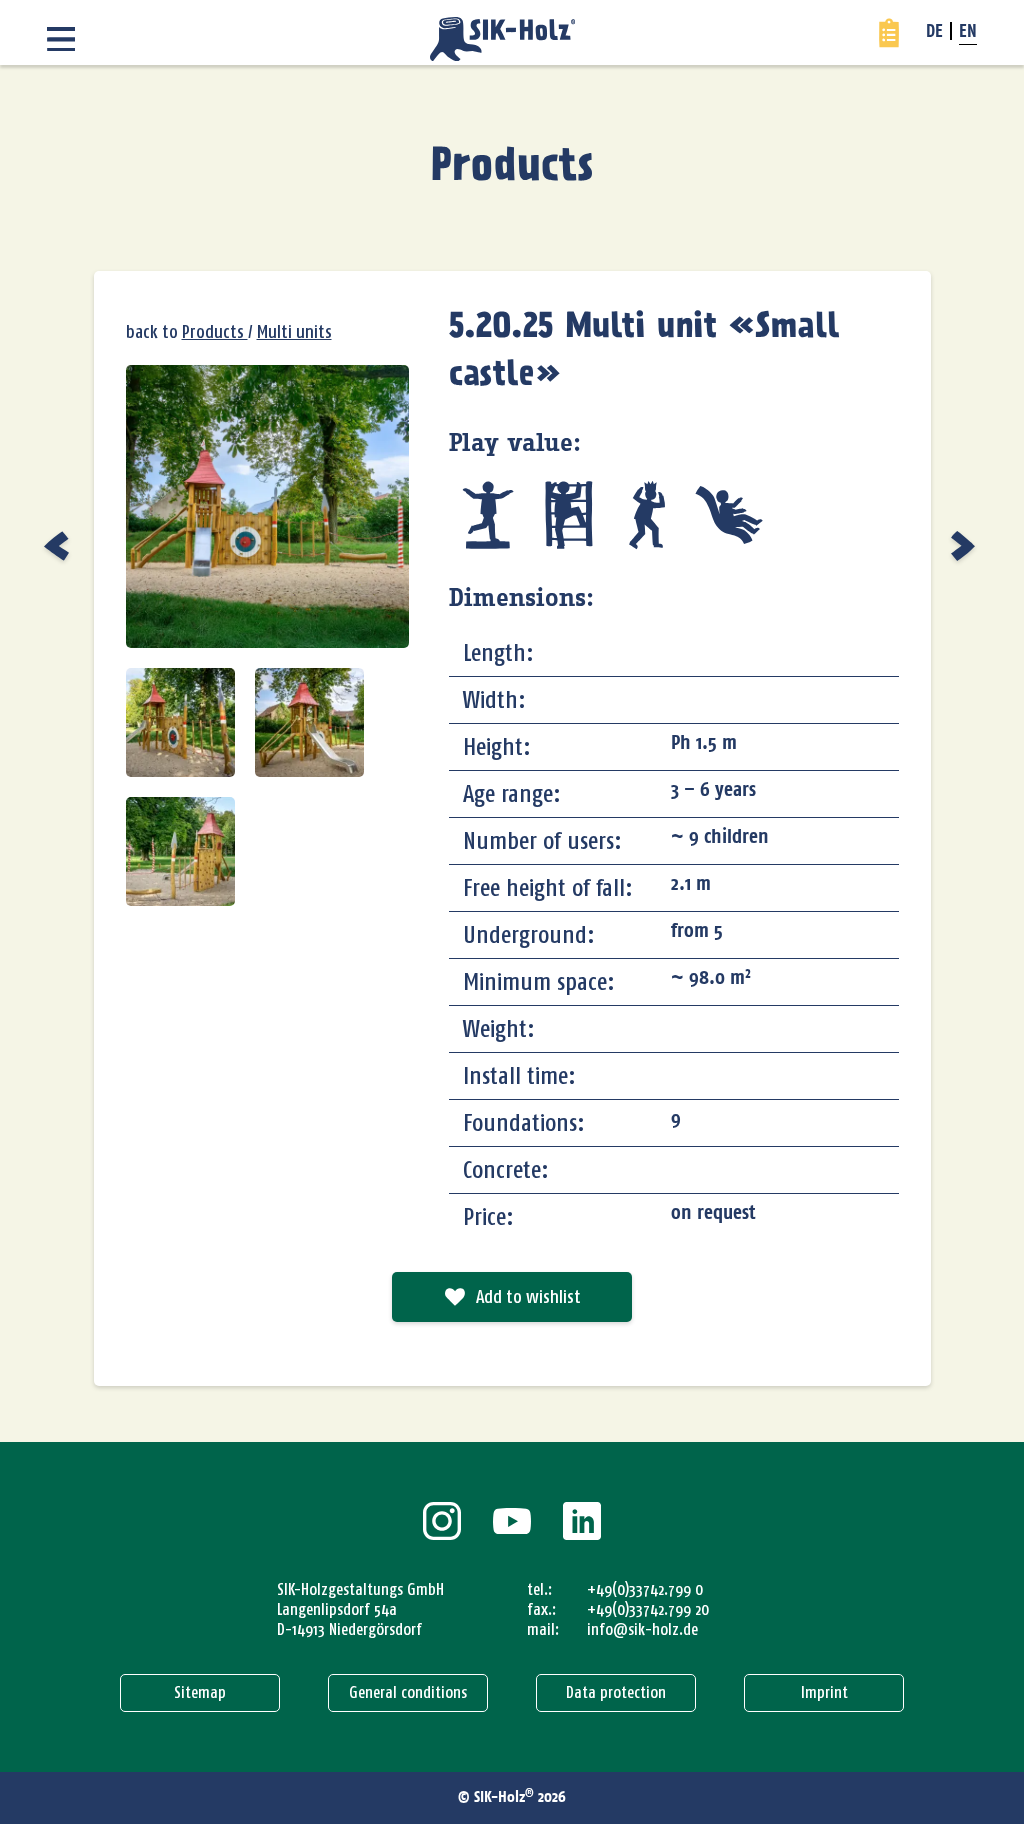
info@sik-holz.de (642, 1629)
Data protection (616, 1692)
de (934, 33)
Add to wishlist (528, 1297)
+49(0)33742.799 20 (648, 1609)
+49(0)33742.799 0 (645, 1589)
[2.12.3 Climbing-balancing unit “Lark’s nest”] (59, 546)
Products (512, 167)
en (968, 33)
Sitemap (200, 1692)
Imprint (824, 1692)
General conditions (408, 1692)
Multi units (294, 332)
